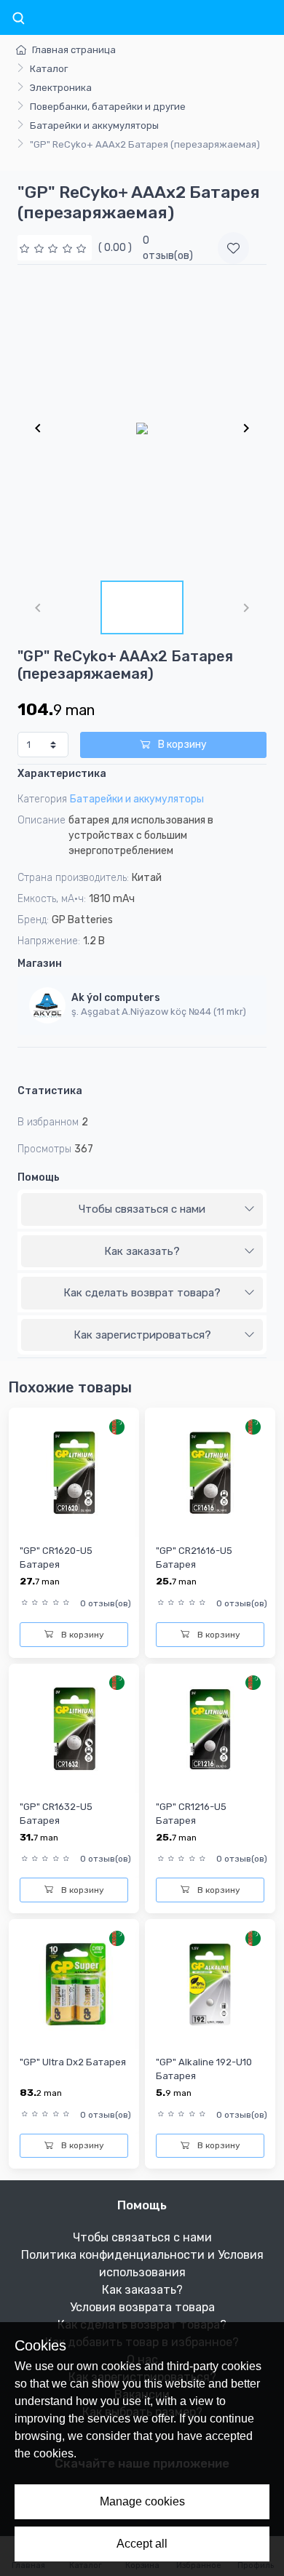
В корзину (181, 745)
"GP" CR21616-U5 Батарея (194, 1558)
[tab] (142, 1210)
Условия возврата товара (142, 2307)
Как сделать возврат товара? (142, 1293)
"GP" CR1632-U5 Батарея (56, 1814)
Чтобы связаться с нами (142, 1209)
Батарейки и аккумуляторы (94, 125)
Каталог (49, 69)
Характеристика (62, 774)
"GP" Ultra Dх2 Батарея (73, 2062)
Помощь (39, 1177)
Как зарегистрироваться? (142, 1335)
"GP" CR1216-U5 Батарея (191, 1814)
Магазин (40, 964)
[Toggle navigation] (18, 19)
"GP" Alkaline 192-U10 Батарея (204, 2069)
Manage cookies (142, 2501)
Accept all (142, 2544)
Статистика (50, 1091)
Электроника (61, 88)
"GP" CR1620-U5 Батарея (56, 1558)
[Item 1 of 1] (142, 428)
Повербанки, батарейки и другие (108, 107)
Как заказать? (142, 1251)
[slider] (55, 248)
